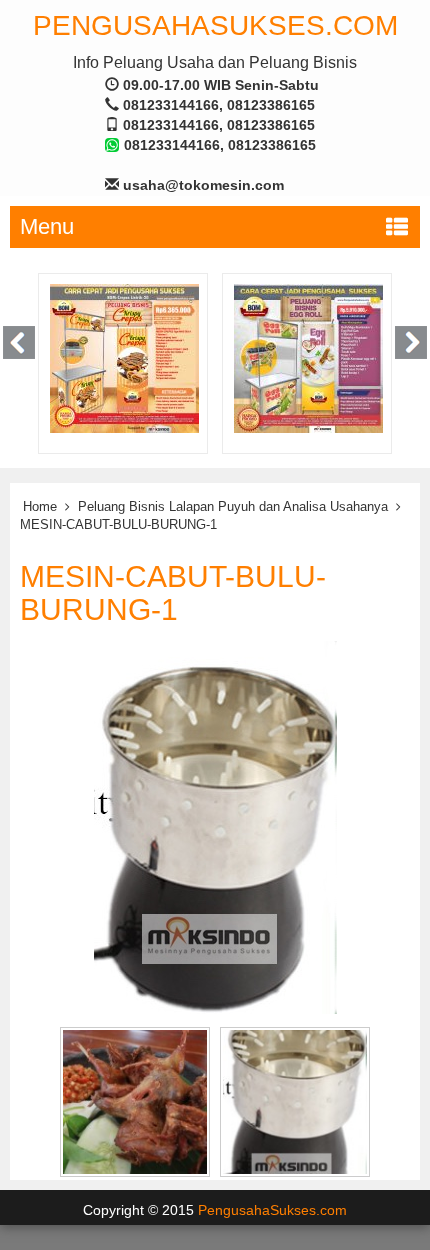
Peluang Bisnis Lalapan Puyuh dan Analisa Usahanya (233, 506)
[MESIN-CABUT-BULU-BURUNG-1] (215, 826)
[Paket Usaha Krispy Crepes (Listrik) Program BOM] (124, 358)
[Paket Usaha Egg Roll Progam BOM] (308, 358)
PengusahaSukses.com (215, 25)
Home (40, 506)
